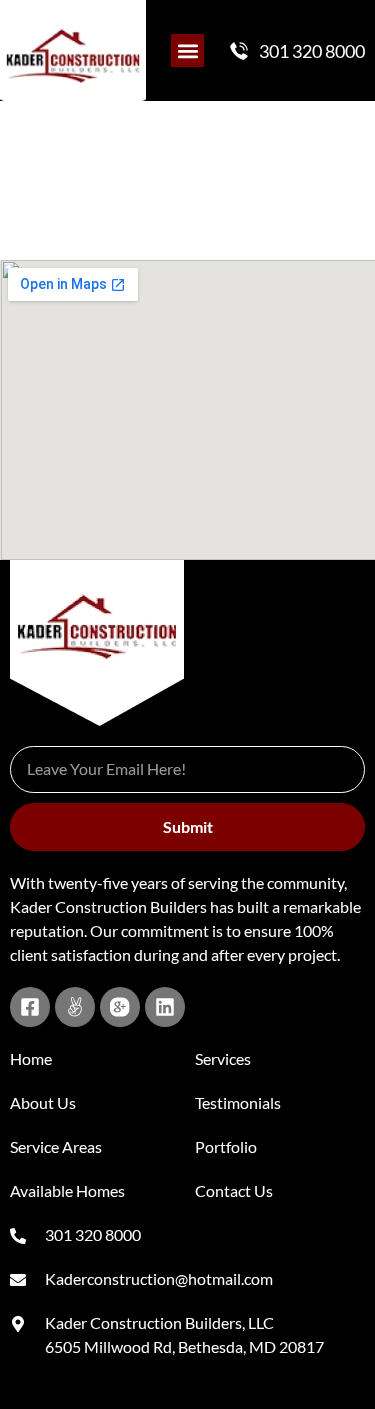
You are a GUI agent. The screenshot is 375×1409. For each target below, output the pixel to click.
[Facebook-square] (30, 1007)
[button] (187, 50)
